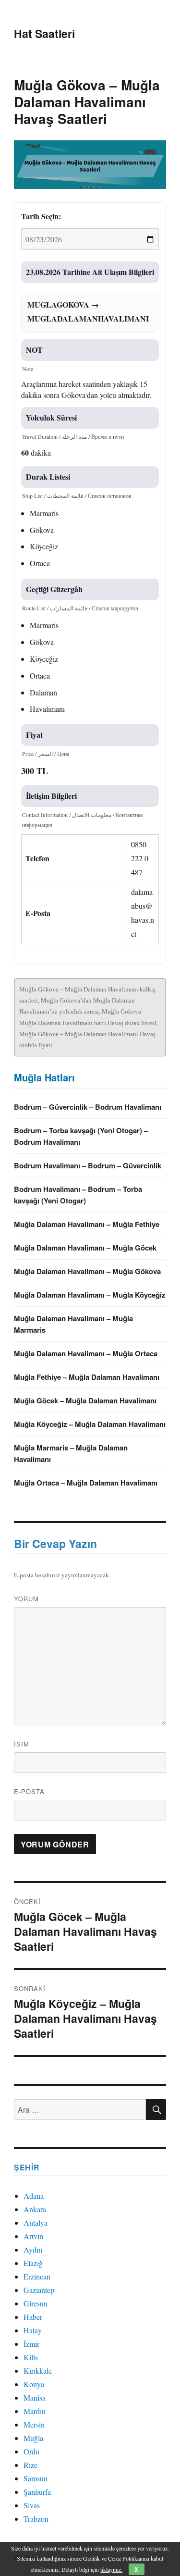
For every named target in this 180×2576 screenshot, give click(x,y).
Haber (33, 2317)
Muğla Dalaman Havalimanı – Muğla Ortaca (86, 1353)
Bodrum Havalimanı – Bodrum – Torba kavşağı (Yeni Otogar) (78, 1195)
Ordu (31, 2451)
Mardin (35, 2411)
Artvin (33, 2236)
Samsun (36, 2478)
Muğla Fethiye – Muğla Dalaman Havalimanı (87, 1377)
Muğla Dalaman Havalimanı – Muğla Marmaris (73, 1324)
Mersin (34, 2424)
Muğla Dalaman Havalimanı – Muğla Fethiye (87, 1224)
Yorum (26, 1599)
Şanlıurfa (37, 2492)
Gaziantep (39, 2290)
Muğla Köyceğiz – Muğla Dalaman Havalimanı (90, 1424)
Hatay (33, 2330)
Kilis (31, 2357)
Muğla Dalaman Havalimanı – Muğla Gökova (87, 1271)
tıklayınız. (111, 2569)
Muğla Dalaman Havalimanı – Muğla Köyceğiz (90, 1295)
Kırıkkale (38, 2371)
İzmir (31, 2344)
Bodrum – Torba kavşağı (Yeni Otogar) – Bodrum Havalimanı (81, 1136)
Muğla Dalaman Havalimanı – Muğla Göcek (85, 1248)
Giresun (36, 2303)
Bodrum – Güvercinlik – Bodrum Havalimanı (88, 1107)
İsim (22, 1744)
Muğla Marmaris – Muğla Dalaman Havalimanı (71, 1453)
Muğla (33, 2438)
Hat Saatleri (44, 33)
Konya (34, 2384)
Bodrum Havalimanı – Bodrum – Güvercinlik (88, 1165)
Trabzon (36, 2519)
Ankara (35, 2209)
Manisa (35, 2397)
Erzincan (37, 2276)
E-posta (29, 1791)
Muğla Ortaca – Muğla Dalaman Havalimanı (86, 1483)
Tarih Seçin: (41, 216)
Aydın (33, 2249)
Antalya (36, 2223)
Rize (30, 2465)
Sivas (32, 2505)
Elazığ (33, 2263)
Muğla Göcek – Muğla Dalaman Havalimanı (85, 1400)
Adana (34, 2196)
